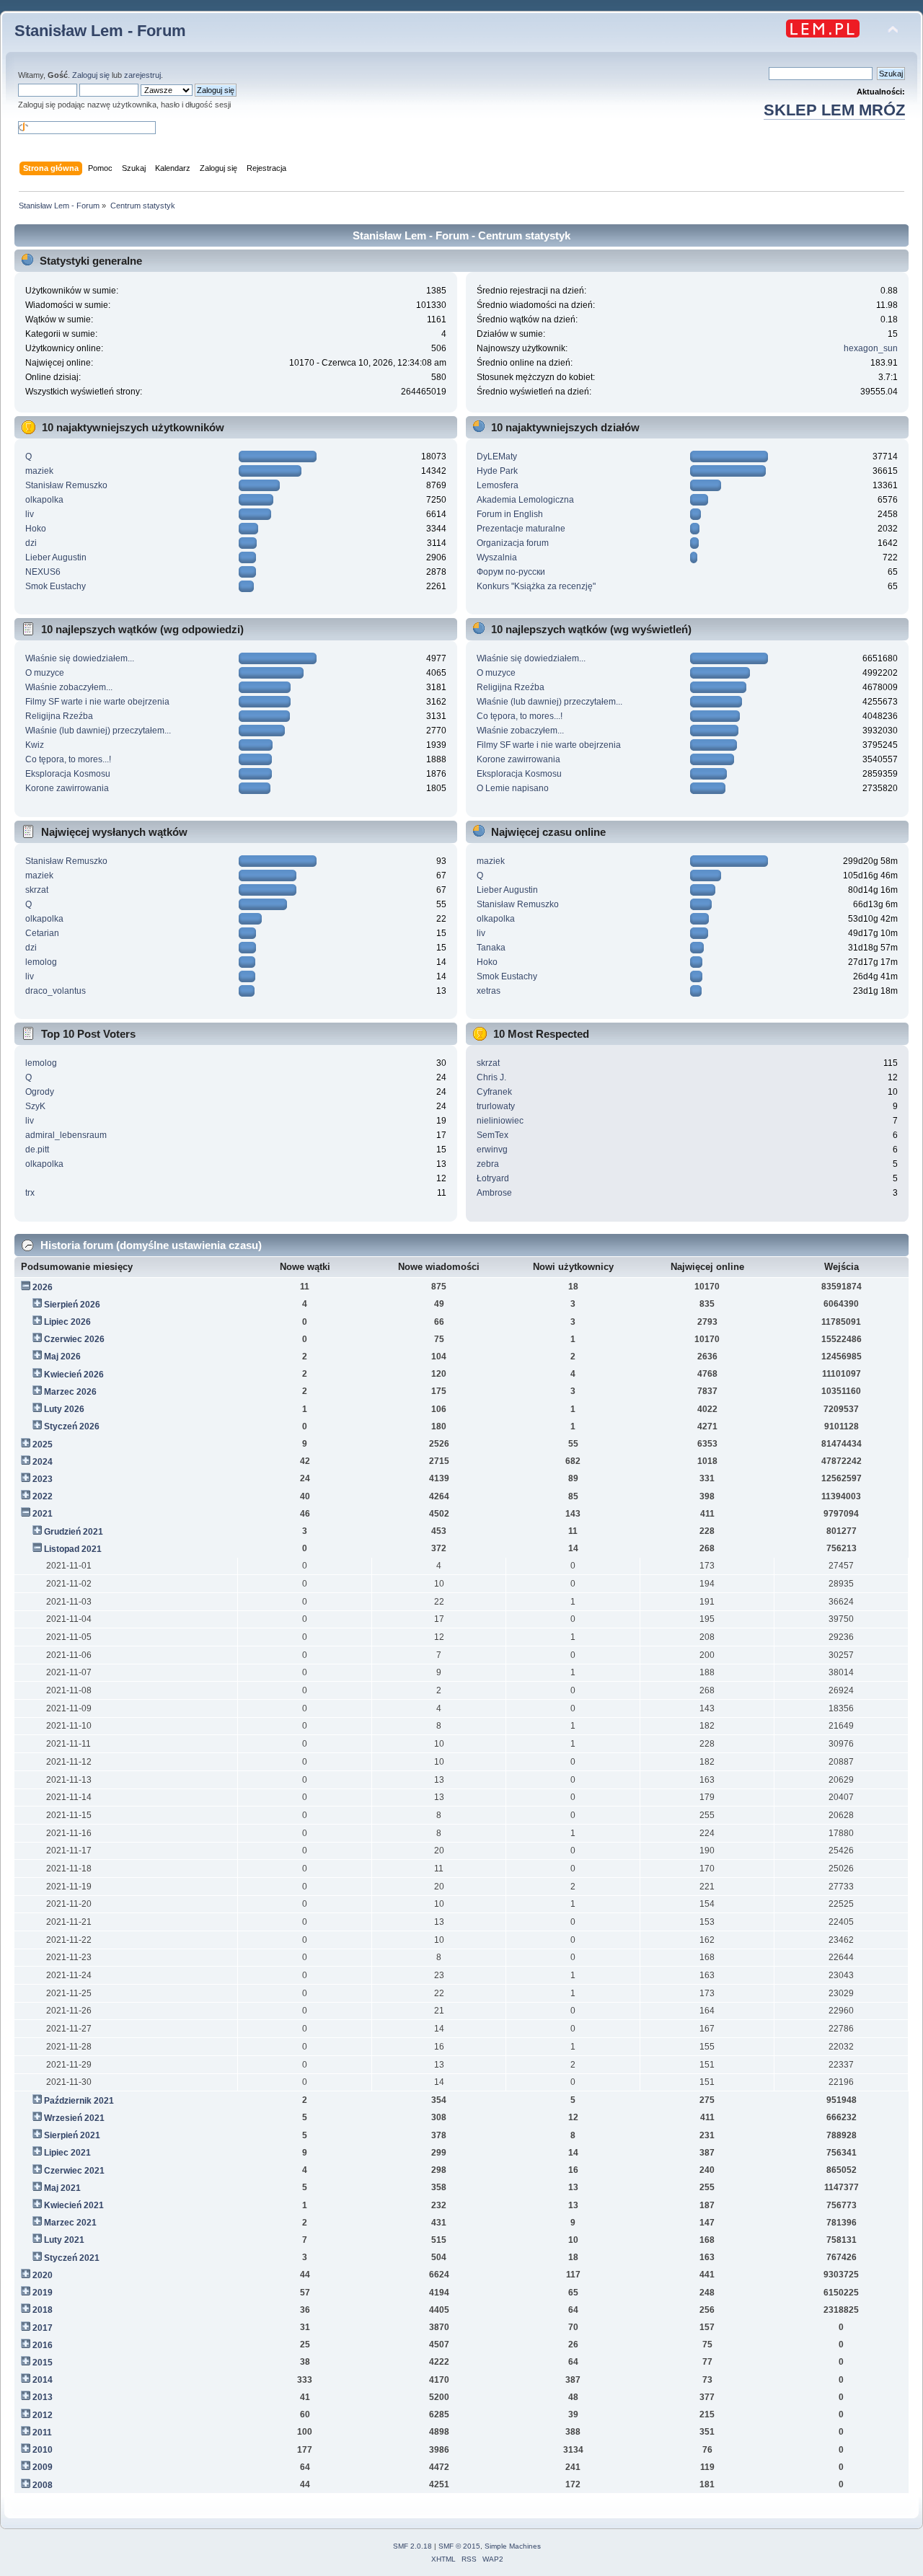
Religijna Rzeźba (59, 716)
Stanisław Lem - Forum (100, 31)
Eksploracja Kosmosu (68, 774)
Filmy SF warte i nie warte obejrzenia (97, 702)
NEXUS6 (43, 572)
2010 (43, 2450)
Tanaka (491, 948)
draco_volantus (56, 991)
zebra (488, 1164)
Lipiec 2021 (67, 2153)
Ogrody (40, 1092)
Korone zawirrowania (67, 788)
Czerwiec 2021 (74, 2171)
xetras (489, 991)
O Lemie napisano (513, 788)
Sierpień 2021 (72, 2135)
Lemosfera (498, 485)
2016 (43, 2345)
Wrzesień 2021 (74, 2118)
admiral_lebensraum (66, 1135)
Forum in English (510, 514)
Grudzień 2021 (74, 1532)
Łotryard (493, 1178)
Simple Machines (513, 2546)
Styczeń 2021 (72, 2258)
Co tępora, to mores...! (68, 759)
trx (30, 1193)
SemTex (493, 1135)
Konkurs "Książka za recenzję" (536, 586)
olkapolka (44, 500)
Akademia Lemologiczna (525, 500)
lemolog (41, 962)
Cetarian (42, 933)
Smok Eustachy (56, 586)
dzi (31, 543)
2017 (43, 2328)
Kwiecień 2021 (74, 2205)
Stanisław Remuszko (66, 485)
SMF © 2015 (459, 2546)
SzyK (35, 1106)
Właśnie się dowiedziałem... (80, 658)
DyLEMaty (497, 456)
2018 (43, 2310)
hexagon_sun (871, 348)
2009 (43, 2467)
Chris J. (491, 1077)
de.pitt (37, 1150)
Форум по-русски (511, 572)
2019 (43, 2293)
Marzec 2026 (70, 1392)
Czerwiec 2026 (74, 1339)
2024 (43, 1462)
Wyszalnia (497, 557)
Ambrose (494, 1193)
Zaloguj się (91, 75)
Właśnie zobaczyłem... (69, 687)
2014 (43, 2380)
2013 (43, 2397)
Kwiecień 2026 (74, 1375)
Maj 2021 (62, 2188)
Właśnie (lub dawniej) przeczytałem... (98, 731)
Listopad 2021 (73, 1549)
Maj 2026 (62, 1357)
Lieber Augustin (56, 557)
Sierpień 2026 (72, 1305)
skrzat (37, 890)
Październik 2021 (79, 2101)
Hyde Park (497, 471)
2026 (43, 1287)
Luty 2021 (64, 2240)
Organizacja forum (513, 543)
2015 (43, 2363)
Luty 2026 (64, 1409)
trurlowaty (496, 1106)
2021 (43, 1514)
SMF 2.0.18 (412, 2546)
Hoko (36, 529)
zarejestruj (142, 75)
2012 (43, 2415)
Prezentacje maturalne (521, 529)
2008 (43, 2485)
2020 (43, 2275)
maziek (39, 471)
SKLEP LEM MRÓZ (834, 110)
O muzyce (45, 673)
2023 (43, 1479)
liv (30, 514)
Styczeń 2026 (72, 1426)
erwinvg (492, 1150)
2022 (43, 1496)
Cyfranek (494, 1092)
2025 (43, 1444)
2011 (42, 2432)
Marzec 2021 (70, 2223)
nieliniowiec (500, 1121)
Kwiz (35, 745)
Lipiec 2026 (67, 1322)
